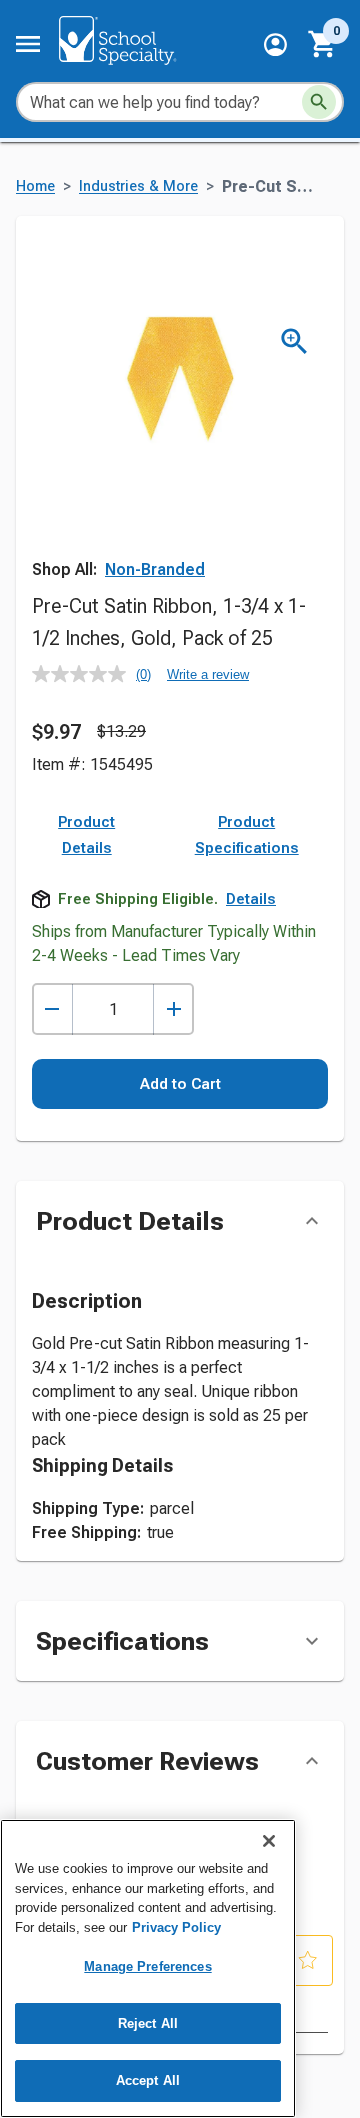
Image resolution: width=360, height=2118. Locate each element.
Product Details (86, 835)
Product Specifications (247, 835)
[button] (275, 44)
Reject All (148, 2023)
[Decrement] (52, 1009)
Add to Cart (180, 1084)
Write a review (208, 674)
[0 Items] (323, 44)
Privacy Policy (176, 1927)
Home (35, 186)
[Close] (269, 1841)
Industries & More (138, 186)
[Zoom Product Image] (294, 341)
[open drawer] (28, 44)
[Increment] (173, 1009)
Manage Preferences (147, 1966)
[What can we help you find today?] (319, 102)
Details (251, 899)
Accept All (148, 2080)
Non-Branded (155, 569)
